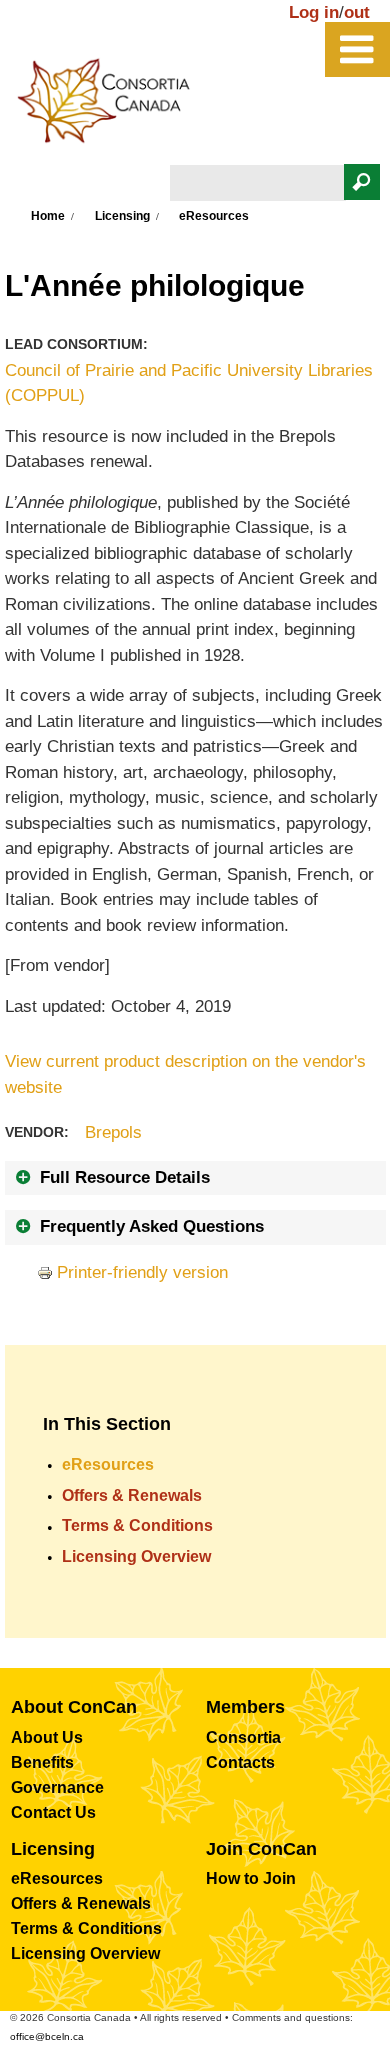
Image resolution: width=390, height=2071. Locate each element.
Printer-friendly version (142, 1272)
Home (48, 216)
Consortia (243, 1737)
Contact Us (53, 1812)
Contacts (240, 1762)
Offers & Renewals (132, 1495)
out (357, 12)
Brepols (113, 1132)
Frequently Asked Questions (152, 1226)
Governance (57, 1787)
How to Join (251, 1878)
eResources (108, 1464)
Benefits (42, 1762)
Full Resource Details (125, 1177)
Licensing (122, 216)
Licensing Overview (136, 1556)
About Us (47, 1737)
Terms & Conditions (137, 1525)
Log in (314, 12)
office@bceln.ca (47, 2036)
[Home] (114, 106)
